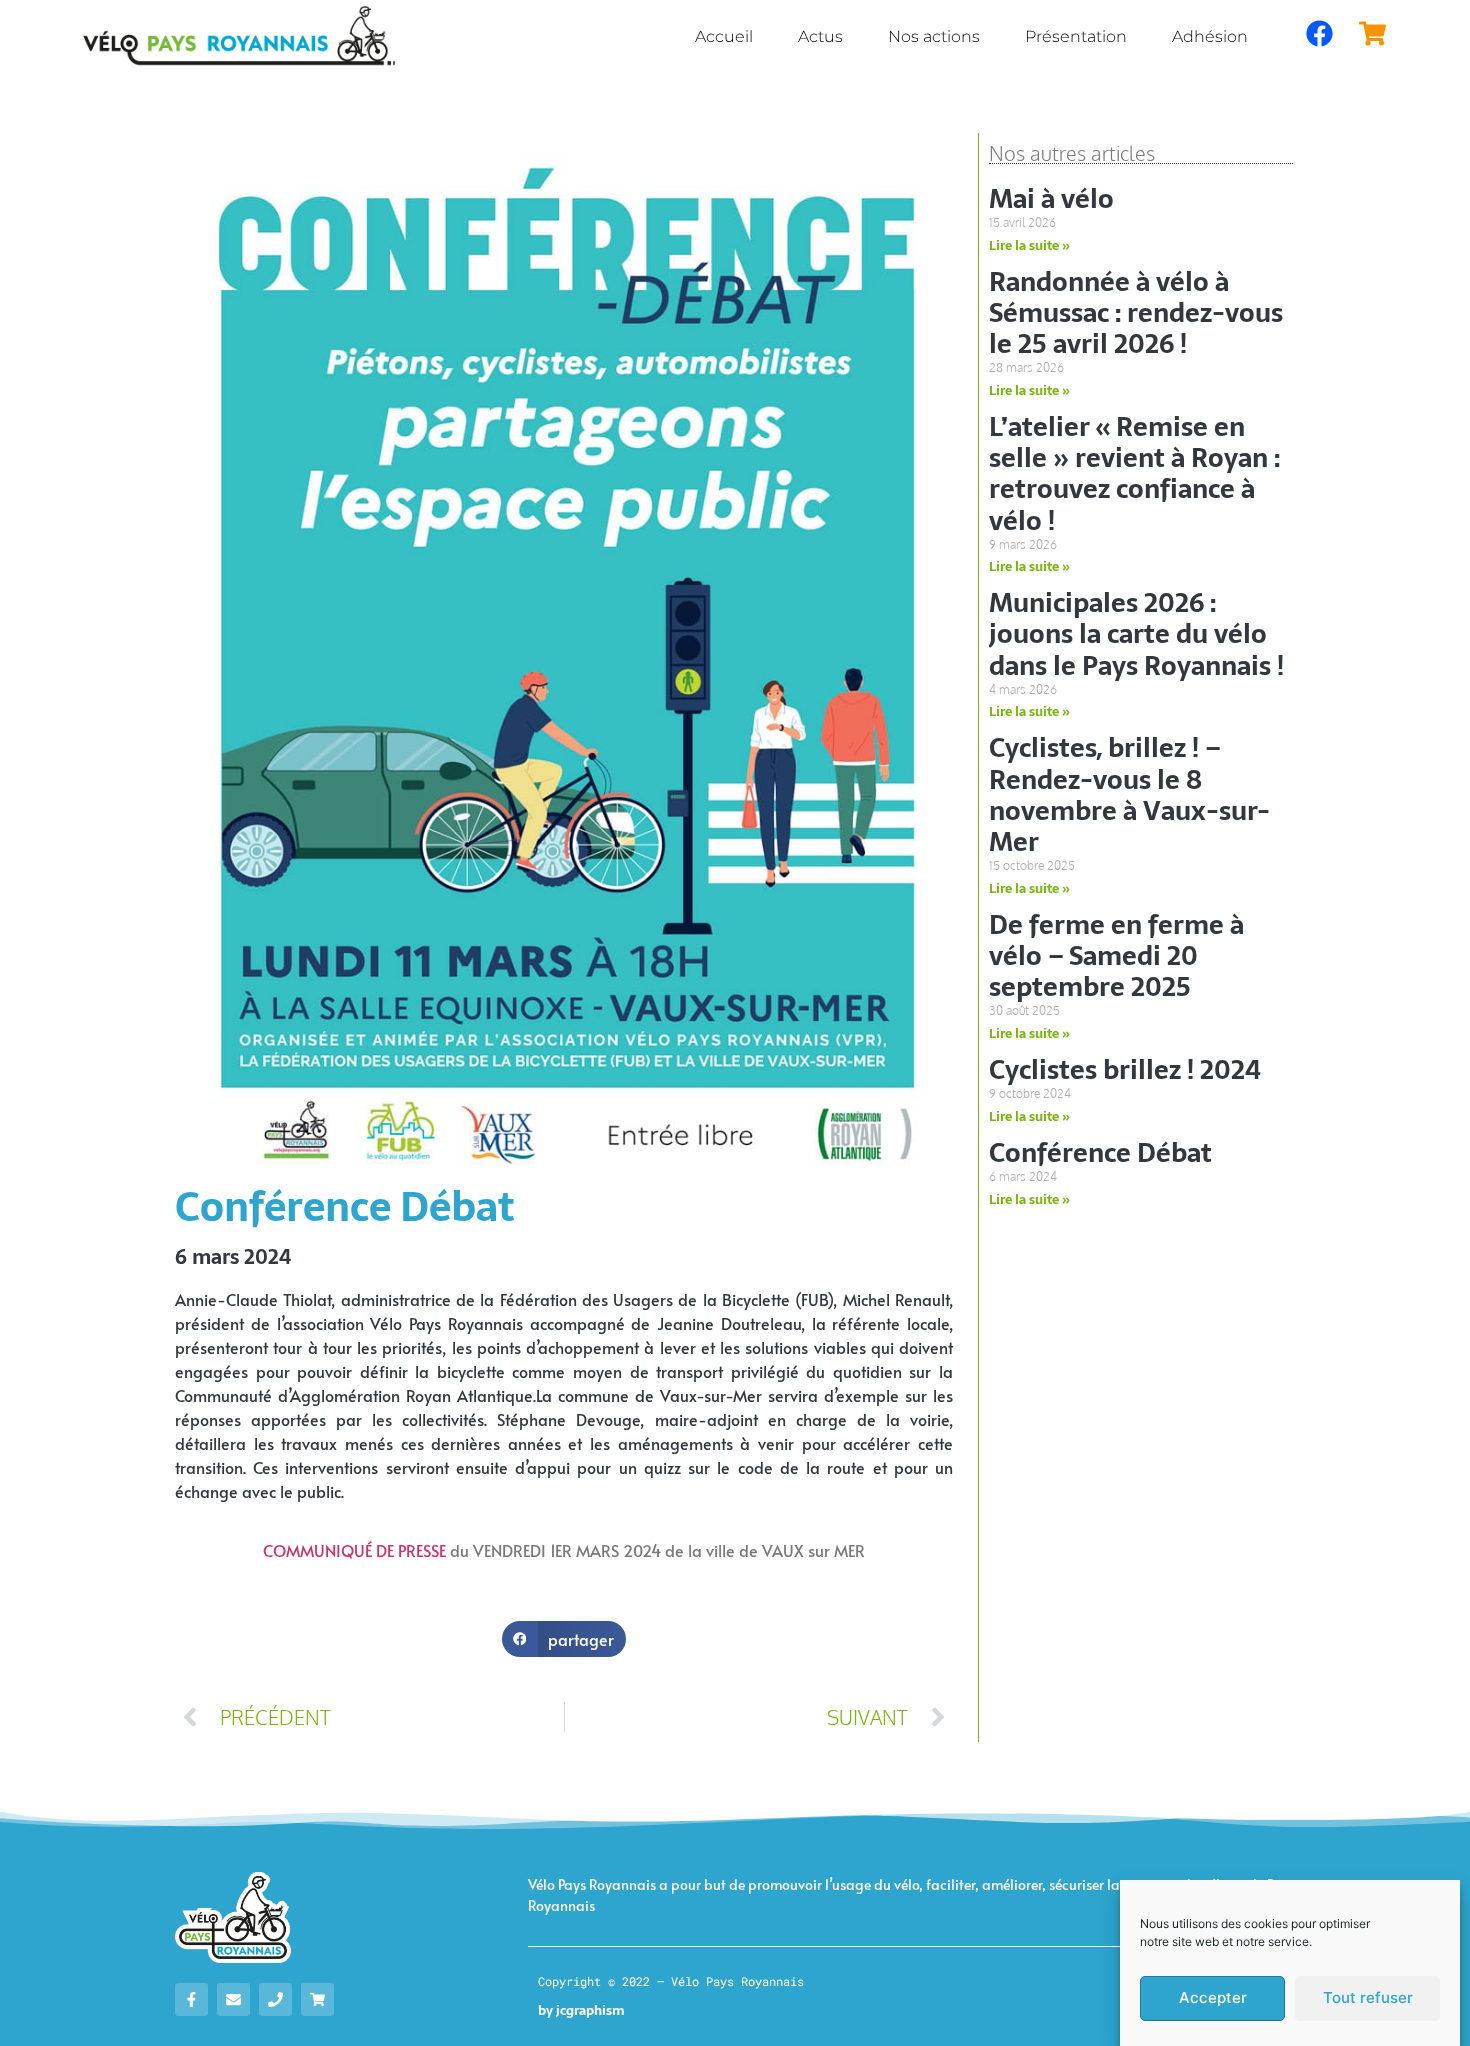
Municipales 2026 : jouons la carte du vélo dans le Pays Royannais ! (1136, 634)
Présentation (1076, 36)
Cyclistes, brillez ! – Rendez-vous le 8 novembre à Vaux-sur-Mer (1129, 795)
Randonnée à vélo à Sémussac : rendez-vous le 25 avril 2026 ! (1136, 313)
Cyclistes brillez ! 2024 (1125, 1070)
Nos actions (934, 36)
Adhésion (1210, 36)
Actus (820, 36)
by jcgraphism (581, 2010)
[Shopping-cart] (317, 1999)
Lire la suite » (1029, 245)
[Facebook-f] (191, 1999)
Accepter (1213, 1998)
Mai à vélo (1051, 199)
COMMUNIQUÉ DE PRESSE (354, 1550)
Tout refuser (1368, 1998)
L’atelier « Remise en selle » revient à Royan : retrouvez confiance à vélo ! (1134, 474)
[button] (564, 1639)
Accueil (724, 36)
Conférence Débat (1100, 1153)
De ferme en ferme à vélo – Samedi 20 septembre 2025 (1116, 956)
